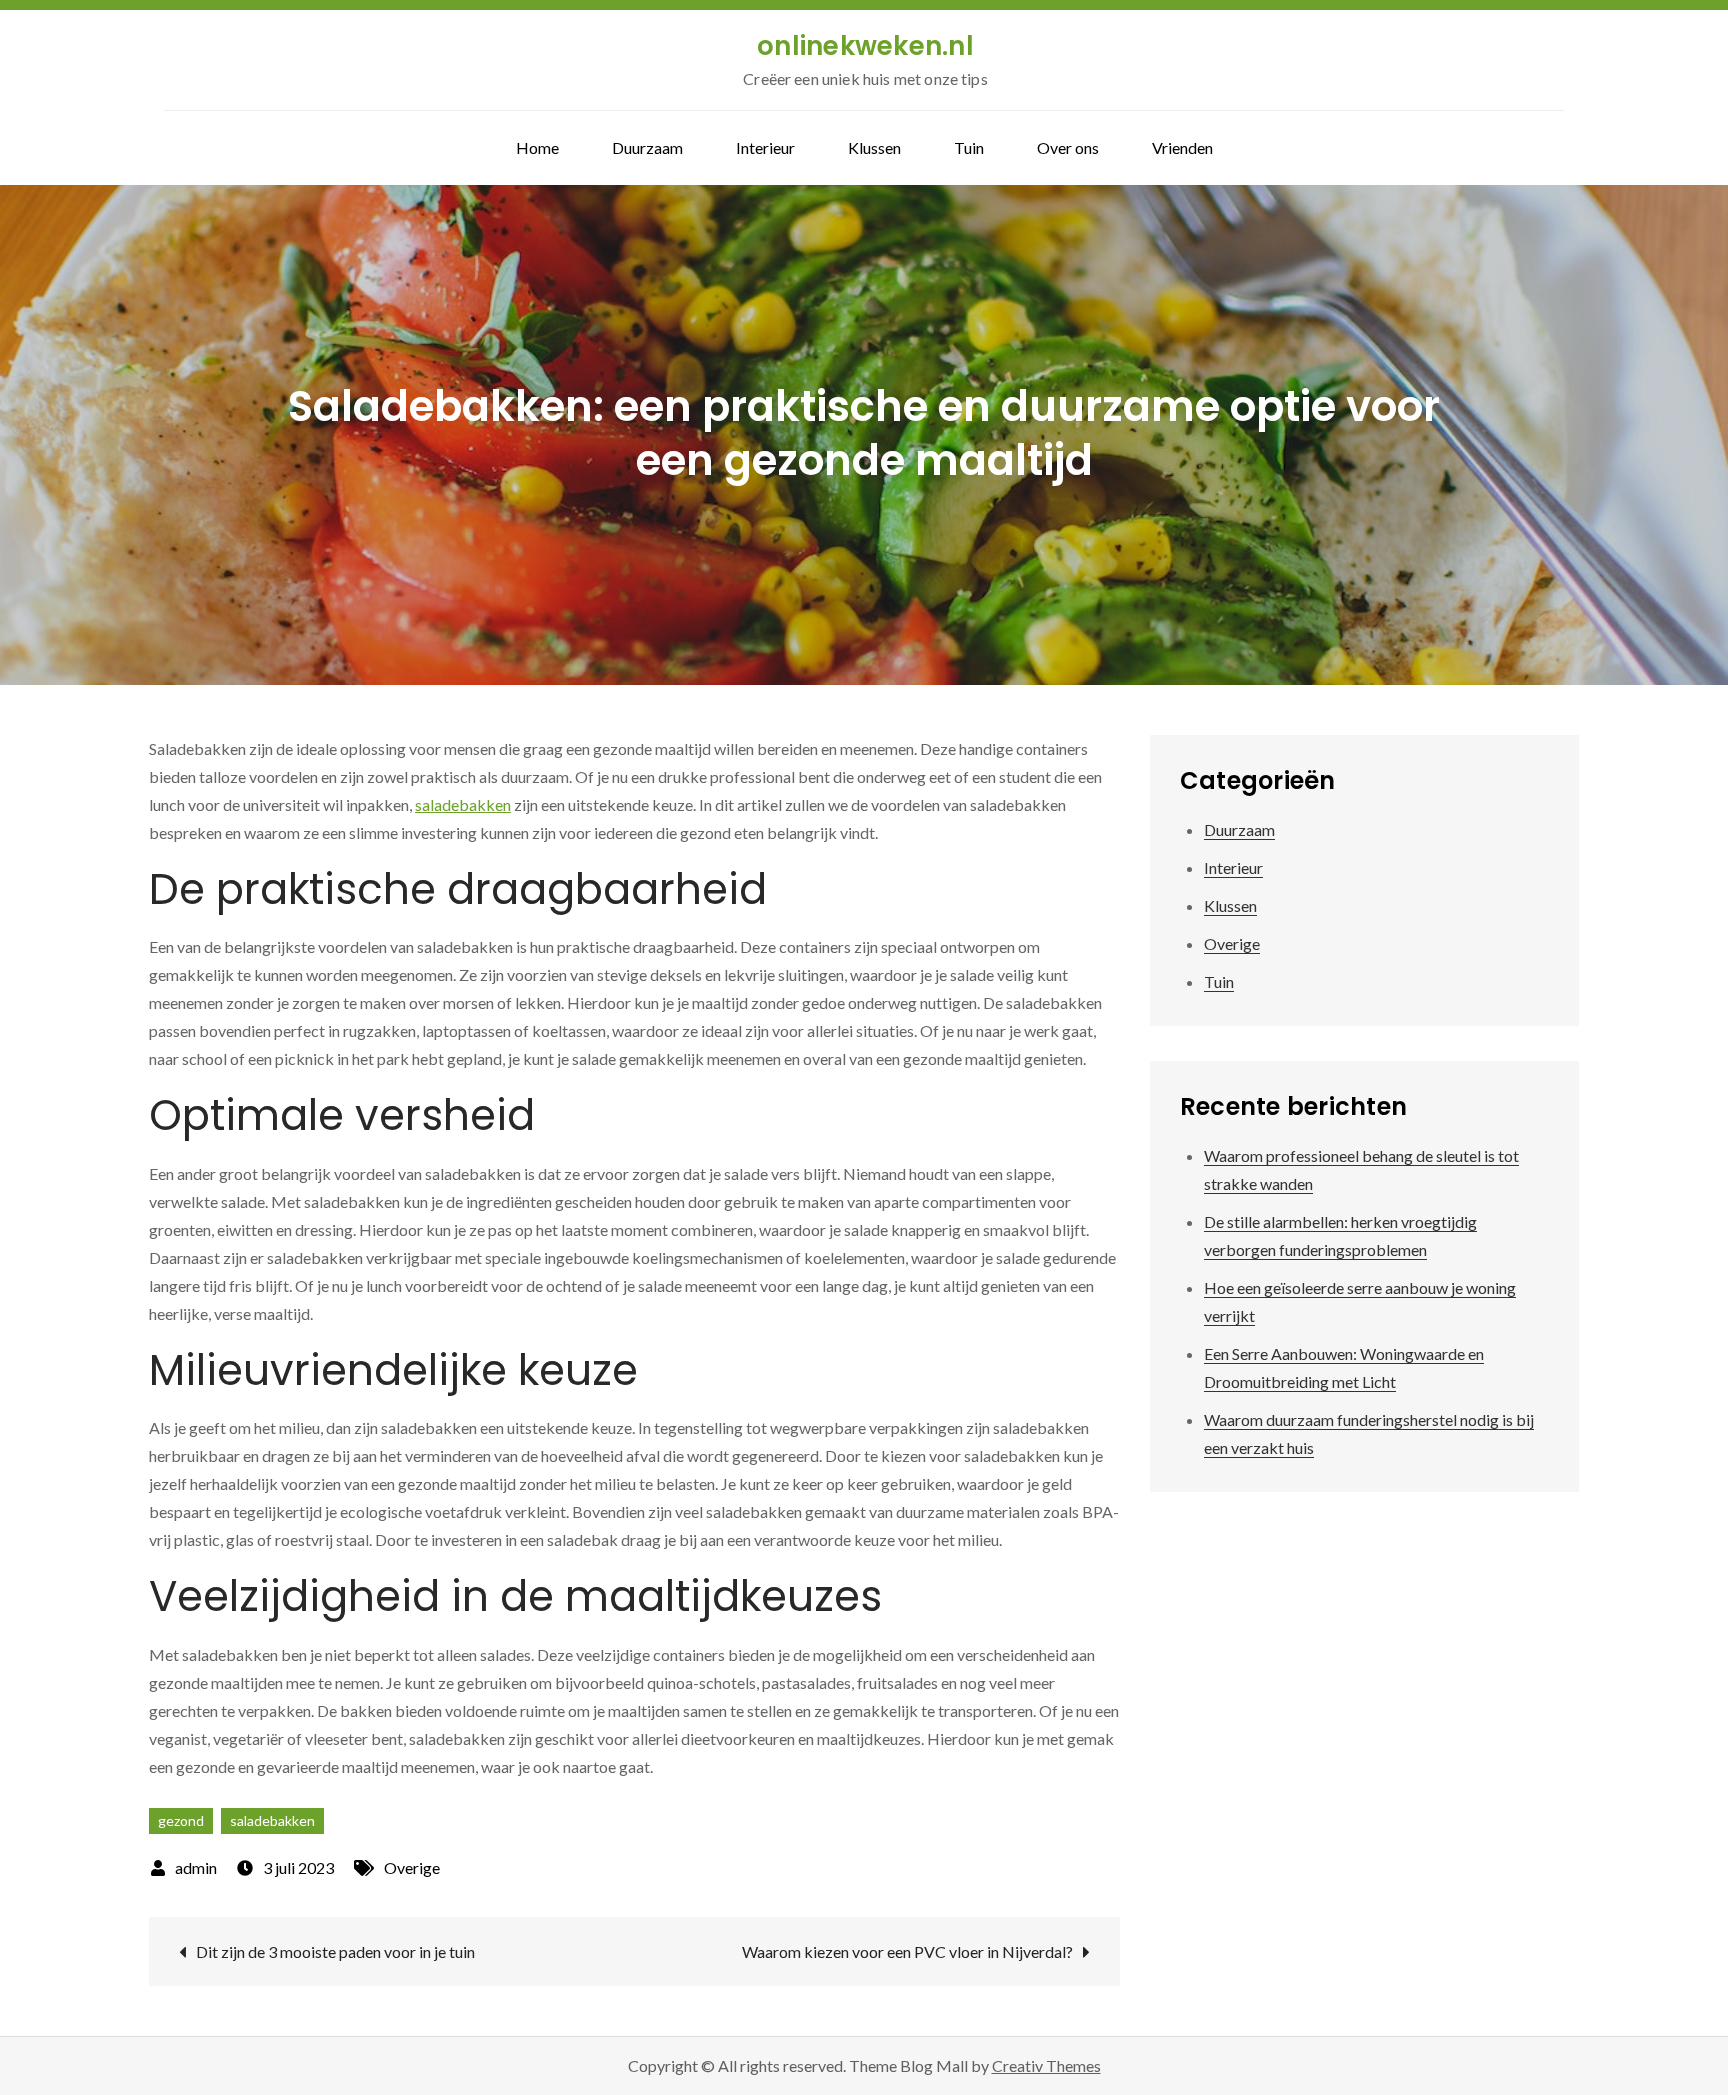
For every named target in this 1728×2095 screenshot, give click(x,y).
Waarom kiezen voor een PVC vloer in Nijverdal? (907, 1951)
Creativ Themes (1046, 2065)
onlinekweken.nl (865, 46)
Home (537, 147)
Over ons (1068, 147)
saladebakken (463, 804)
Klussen (874, 147)
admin (196, 1867)
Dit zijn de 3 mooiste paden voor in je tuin (335, 1951)
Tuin (969, 147)
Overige (412, 1867)
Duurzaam (647, 147)
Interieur (765, 147)
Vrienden (1182, 147)
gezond (181, 1820)
